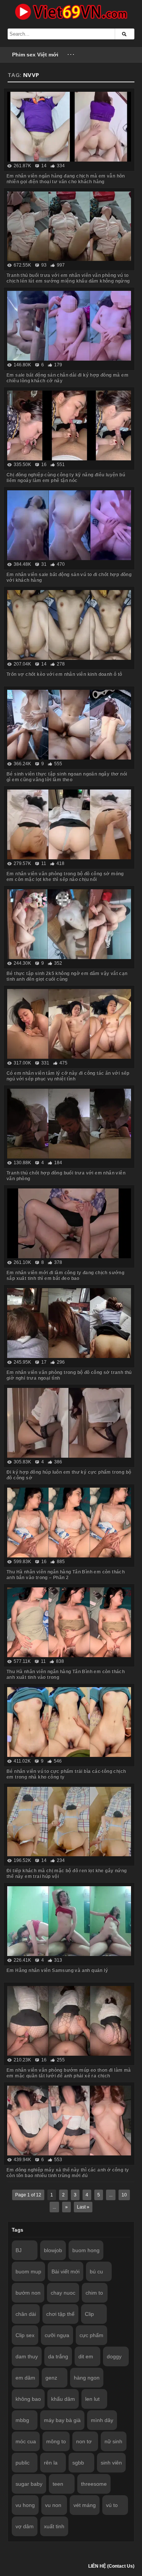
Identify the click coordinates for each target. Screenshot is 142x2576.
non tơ (84, 2441)
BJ (19, 2250)
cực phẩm (91, 2335)
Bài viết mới (66, 2271)
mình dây (102, 2420)
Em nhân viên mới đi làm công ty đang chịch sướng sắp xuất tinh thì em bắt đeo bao (65, 1275)
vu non (53, 2505)
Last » (83, 2207)
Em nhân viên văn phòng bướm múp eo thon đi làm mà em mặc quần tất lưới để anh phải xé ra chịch (69, 2073)
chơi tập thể (60, 2314)
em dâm (25, 2378)
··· (71, 55)
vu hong (25, 2505)
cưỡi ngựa (57, 2335)
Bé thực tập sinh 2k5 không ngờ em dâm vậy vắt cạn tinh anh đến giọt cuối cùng (67, 976)
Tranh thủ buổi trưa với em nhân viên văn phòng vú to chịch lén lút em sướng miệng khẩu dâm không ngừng (68, 278)
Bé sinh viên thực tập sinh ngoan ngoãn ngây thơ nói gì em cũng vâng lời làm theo (67, 777)
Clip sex (25, 2335)
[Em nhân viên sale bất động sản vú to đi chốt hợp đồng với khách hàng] (69, 525)
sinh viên (111, 2463)
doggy (114, 2356)
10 (124, 2195)
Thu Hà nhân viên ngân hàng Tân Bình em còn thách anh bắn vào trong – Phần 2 (66, 1575)
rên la (51, 2463)
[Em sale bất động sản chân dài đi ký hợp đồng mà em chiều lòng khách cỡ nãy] (69, 326)
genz (51, 2378)
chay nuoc (63, 2293)
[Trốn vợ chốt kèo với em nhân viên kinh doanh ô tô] (69, 625)
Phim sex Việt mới (35, 55)
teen (58, 2484)
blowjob (53, 2250)
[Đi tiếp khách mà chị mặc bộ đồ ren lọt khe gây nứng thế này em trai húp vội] (69, 1822)
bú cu (96, 2271)
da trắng (58, 2356)
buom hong (86, 2250)
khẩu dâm (63, 2399)
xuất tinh (54, 2526)
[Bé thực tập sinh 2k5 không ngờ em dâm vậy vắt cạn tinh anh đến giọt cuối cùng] (69, 924)
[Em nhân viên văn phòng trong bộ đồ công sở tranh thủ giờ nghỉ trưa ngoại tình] (69, 1323)
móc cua (26, 2441)
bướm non (28, 2293)
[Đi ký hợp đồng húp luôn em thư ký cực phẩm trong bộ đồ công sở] (69, 1423)
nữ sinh (113, 2441)
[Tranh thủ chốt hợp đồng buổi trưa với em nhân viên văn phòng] (69, 1124)
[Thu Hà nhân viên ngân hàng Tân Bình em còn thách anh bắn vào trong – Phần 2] (69, 1523)
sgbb (78, 2463)
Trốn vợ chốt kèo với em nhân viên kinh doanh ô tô (64, 674)
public (23, 2463)
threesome (94, 2484)
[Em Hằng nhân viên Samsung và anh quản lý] (69, 1921)
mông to (56, 2441)
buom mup (28, 2271)
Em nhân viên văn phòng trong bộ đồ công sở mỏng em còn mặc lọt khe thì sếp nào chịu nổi (65, 877)
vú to (112, 2505)
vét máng (85, 2505)
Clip (89, 2314)
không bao (28, 2399)
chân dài (26, 2314)
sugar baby (29, 2484)
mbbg (22, 2420)
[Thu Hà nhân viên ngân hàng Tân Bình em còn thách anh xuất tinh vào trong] (69, 1622)
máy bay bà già (62, 2420)
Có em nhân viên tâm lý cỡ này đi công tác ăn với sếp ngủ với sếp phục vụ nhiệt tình (68, 1076)
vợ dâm (25, 2526)
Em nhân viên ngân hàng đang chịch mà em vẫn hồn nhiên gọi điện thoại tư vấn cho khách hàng (66, 179)
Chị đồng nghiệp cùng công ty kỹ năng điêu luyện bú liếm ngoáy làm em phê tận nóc (66, 478)
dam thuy (27, 2356)
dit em (86, 2356)
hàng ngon (87, 2378)
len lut (92, 2399)
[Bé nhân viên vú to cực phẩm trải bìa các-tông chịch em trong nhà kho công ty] (69, 1722)
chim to (94, 2293)
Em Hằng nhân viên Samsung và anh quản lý (57, 1970)
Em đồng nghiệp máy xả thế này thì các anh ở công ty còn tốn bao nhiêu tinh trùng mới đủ (68, 2173)
